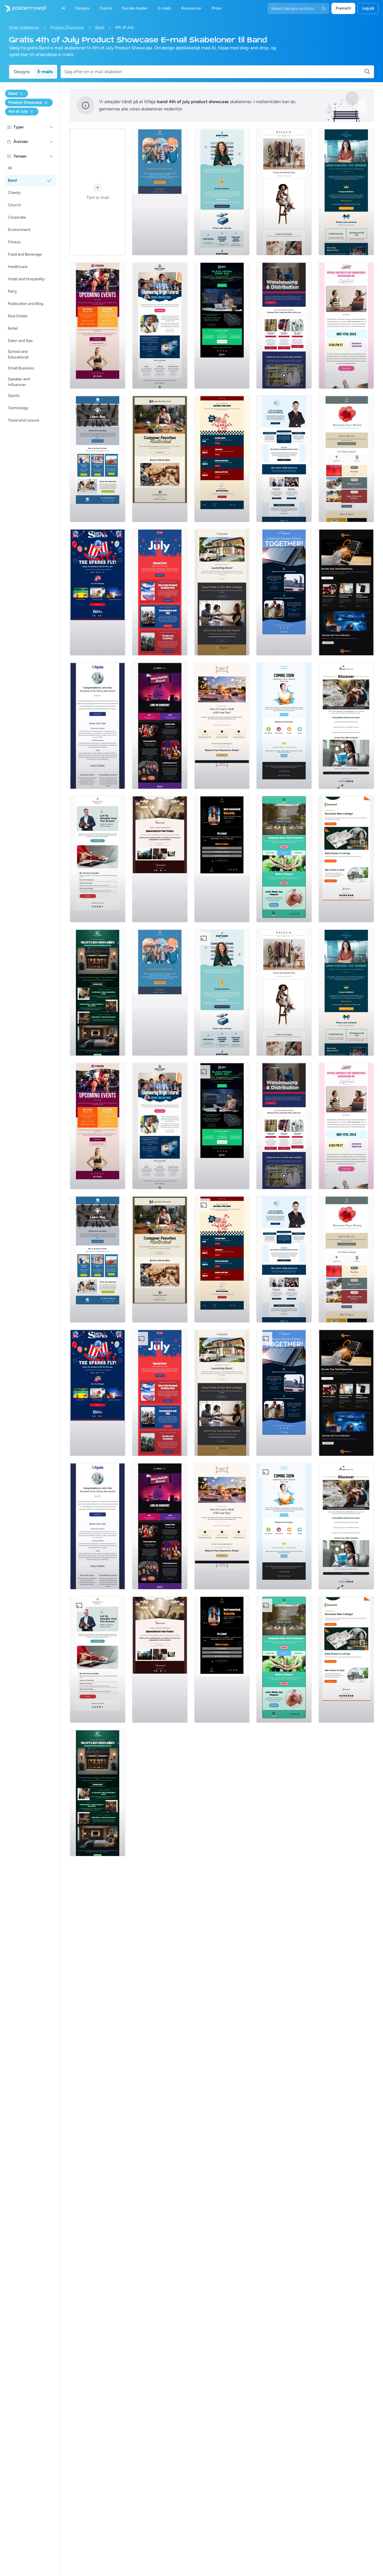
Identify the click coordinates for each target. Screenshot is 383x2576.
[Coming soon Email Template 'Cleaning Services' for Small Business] (284, 726)
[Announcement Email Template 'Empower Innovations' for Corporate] (222, 192)
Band (100, 27)
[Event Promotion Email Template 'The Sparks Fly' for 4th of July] (98, 592)
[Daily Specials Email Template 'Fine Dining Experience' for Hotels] (222, 726)
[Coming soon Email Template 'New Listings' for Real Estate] (222, 592)
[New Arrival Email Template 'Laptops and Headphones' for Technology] (346, 592)
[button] (52, 127)
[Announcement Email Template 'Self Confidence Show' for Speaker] (222, 859)
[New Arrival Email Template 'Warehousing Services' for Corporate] (284, 325)
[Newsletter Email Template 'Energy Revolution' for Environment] (284, 592)
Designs (22, 72)
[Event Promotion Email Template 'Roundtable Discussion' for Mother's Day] (346, 325)
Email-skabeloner (24, 27)
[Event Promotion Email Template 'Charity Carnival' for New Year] (284, 859)
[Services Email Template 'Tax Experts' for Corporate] (98, 859)
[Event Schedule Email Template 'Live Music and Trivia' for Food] (222, 459)
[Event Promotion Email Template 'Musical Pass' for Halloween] (160, 726)
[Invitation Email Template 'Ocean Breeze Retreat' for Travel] (346, 726)
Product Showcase (67, 27)
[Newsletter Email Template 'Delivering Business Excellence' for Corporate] (284, 459)
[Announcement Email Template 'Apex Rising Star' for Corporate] (98, 726)
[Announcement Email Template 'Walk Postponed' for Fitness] (160, 192)
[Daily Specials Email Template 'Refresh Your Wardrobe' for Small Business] (284, 192)
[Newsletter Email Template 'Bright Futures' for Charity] (160, 325)
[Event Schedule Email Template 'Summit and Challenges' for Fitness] (98, 325)
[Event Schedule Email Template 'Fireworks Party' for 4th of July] (160, 592)
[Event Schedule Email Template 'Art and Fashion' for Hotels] (98, 992)
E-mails (45, 72)
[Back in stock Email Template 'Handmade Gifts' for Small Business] (160, 459)
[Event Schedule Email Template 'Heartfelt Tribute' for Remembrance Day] (346, 459)
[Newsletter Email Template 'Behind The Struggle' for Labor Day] (98, 459)
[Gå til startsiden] (23, 8)
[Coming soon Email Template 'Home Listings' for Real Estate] (346, 859)
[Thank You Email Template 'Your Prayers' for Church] (160, 859)
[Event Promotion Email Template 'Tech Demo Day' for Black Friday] (222, 325)
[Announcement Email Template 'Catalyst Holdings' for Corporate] (346, 192)
